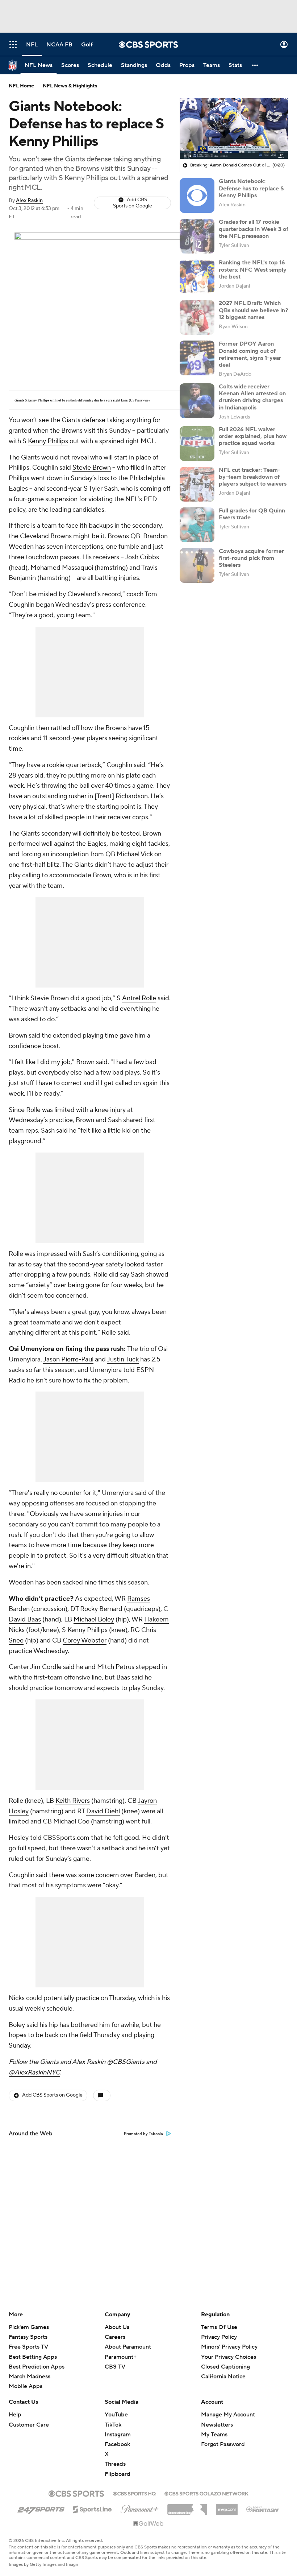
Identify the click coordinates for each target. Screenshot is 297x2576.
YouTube (116, 2415)
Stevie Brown (92, 468)
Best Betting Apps (33, 2357)
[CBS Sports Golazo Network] (206, 2493)
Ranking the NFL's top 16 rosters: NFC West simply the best (253, 269)
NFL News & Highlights (70, 86)
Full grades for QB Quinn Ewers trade (252, 514)
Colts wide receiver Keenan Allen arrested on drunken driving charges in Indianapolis (252, 397)
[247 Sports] (41, 2508)
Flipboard (118, 2474)
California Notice (223, 2370)
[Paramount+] (140, 2508)
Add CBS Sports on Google (133, 203)
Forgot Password (223, 2444)
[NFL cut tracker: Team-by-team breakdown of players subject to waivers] (197, 484)
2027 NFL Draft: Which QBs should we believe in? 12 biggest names (254, 310)
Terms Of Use (219, 2327)
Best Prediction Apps (37, 2367)
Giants (71, 420)
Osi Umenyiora (32, 1349)
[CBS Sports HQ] (134, 2493)
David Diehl (103, 1811)
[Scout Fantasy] (263, 2509)
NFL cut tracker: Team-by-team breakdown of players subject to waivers (253, 477)
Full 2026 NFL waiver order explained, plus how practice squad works (253, 436)
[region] (234, 129)
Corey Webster (85, 1641)
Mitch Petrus (116, 1667)
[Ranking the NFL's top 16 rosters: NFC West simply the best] (197, 277)
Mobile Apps (26, 2386)
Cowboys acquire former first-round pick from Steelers (251, 558)
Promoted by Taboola (143, 2134)
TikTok (113, 2425)
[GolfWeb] (148, 2524)
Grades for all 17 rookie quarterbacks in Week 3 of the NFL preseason (254, 229)
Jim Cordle (46, 1667)
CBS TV (115, 2367)
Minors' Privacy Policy (229, 2347)
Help (15, 2415)
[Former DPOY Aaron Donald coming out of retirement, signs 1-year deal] (197, 358)
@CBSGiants (125, 2062)
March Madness (30, 2377)
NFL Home (21, 86)
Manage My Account (228, 2415)
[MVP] (227, 2507)
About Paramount (128, 2347)
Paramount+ (121, 2357)
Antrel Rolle (139, 998)
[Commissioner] (187, 2507)
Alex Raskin (29, 201)
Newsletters (217, 2425)
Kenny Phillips (48, 441)
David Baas (25, 1619)
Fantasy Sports (28, 2337)
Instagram (118, 2435)
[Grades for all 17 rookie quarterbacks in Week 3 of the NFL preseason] (197, 236)
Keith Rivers (73, 1801)
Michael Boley (94, 1619)
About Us (117, 2327)
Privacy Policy (219, 2337)
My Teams (214, 2435)
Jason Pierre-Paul (68, 1359)
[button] (13, 44)
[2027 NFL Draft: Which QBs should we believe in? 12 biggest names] (197, 317)
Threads (115, 2464)
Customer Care (29, 2425)
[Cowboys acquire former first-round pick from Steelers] (197, 565)
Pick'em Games (29, 2327)
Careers (115, 2337)
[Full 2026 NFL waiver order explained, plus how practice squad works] (197, 444)
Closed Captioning (225, 2360)
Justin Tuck (123, 1359)
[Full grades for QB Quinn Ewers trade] (197, 525)
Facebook (117, 2444)
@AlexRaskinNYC (34, 2072)
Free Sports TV (28, 2347)
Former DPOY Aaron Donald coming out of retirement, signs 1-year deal (250, 354)
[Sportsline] (93, 2508)
